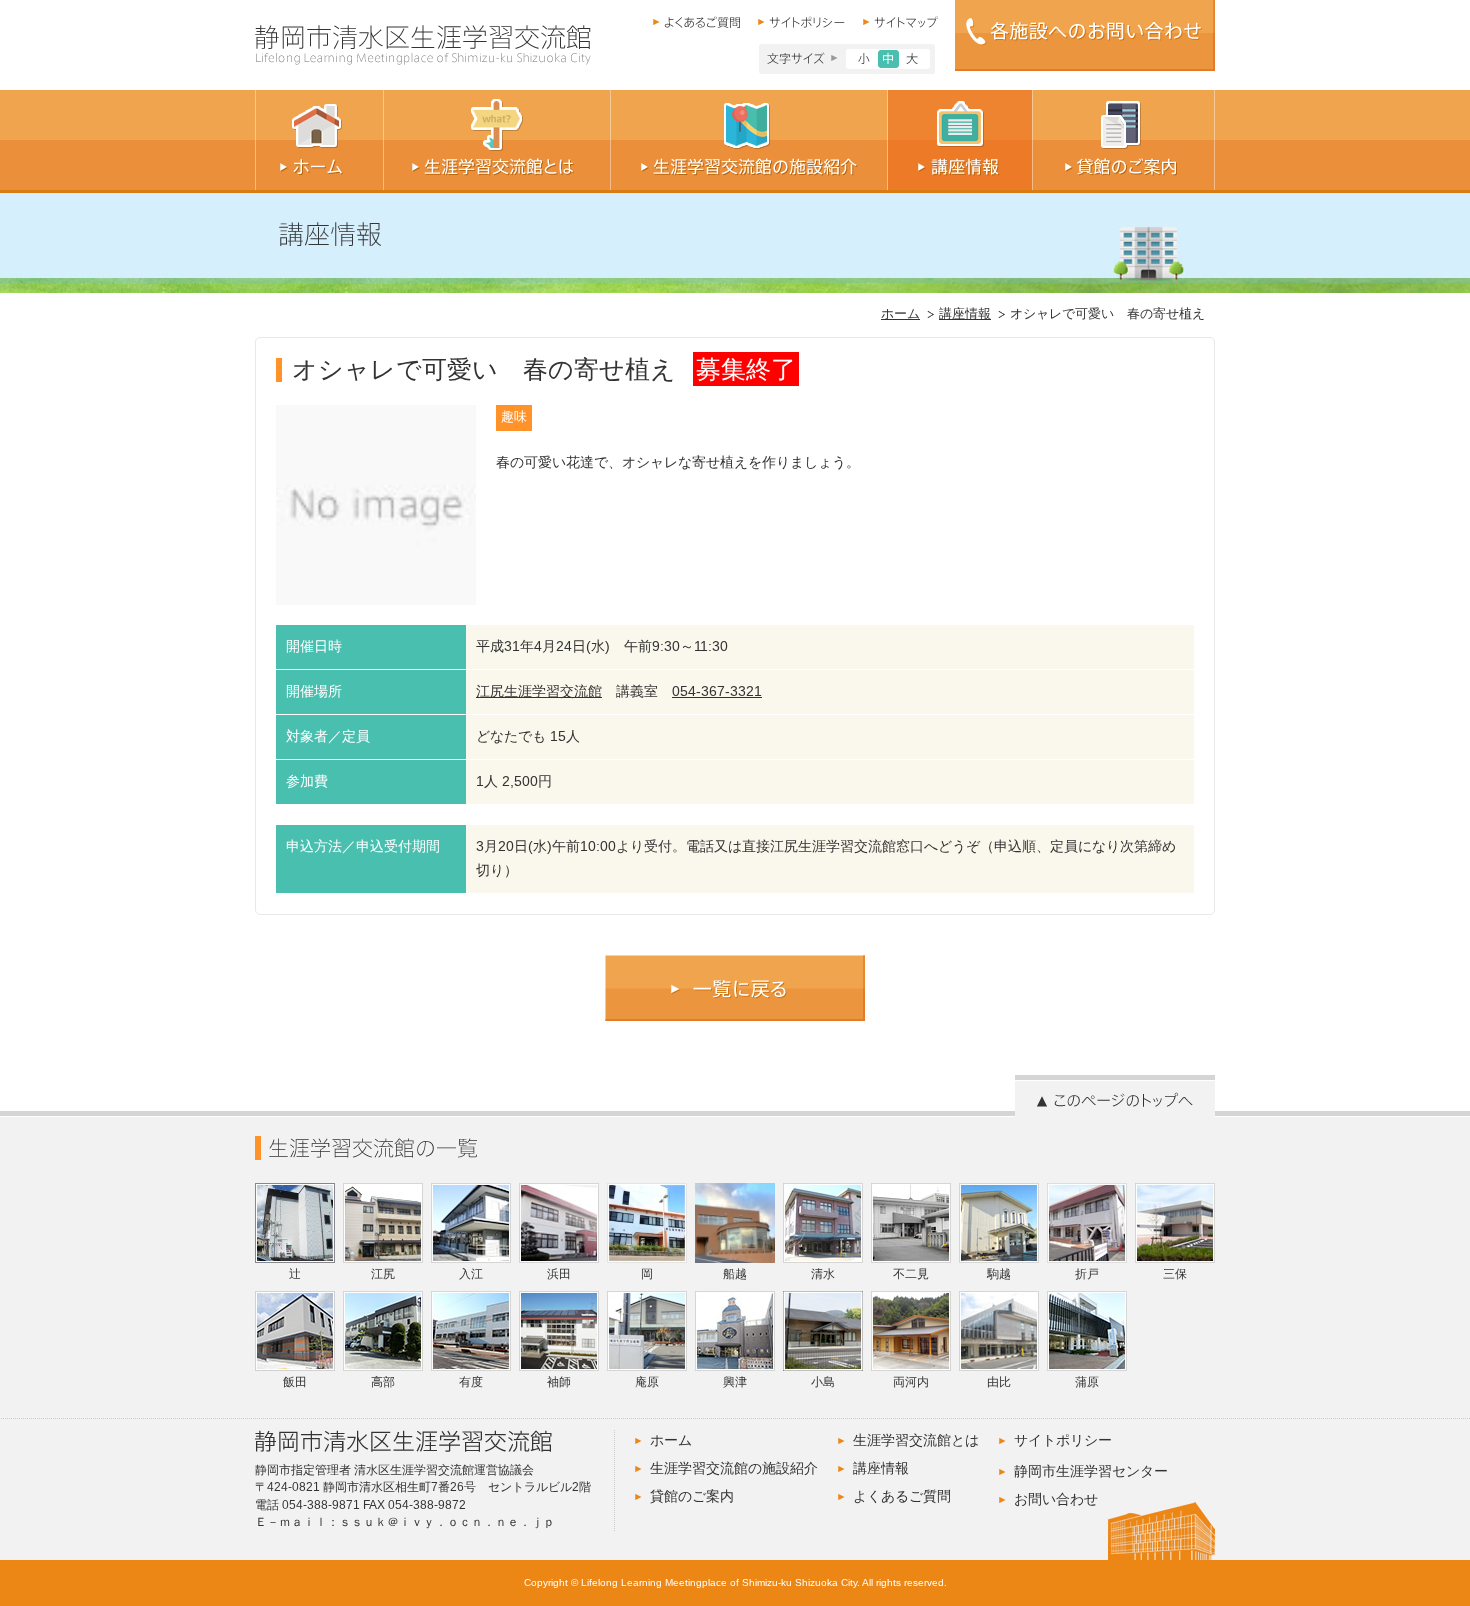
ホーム (900, 314)
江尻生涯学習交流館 (539, 691)
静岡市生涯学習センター (1091, 1471)
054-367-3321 (717, 691)
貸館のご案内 (692, 1496)
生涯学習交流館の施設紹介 (734, 1468)
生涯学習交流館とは (916, 1440)
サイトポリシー (1063, 1440)
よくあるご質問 (902, 1496)
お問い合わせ (1056, 1499)
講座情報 (965, 314)
